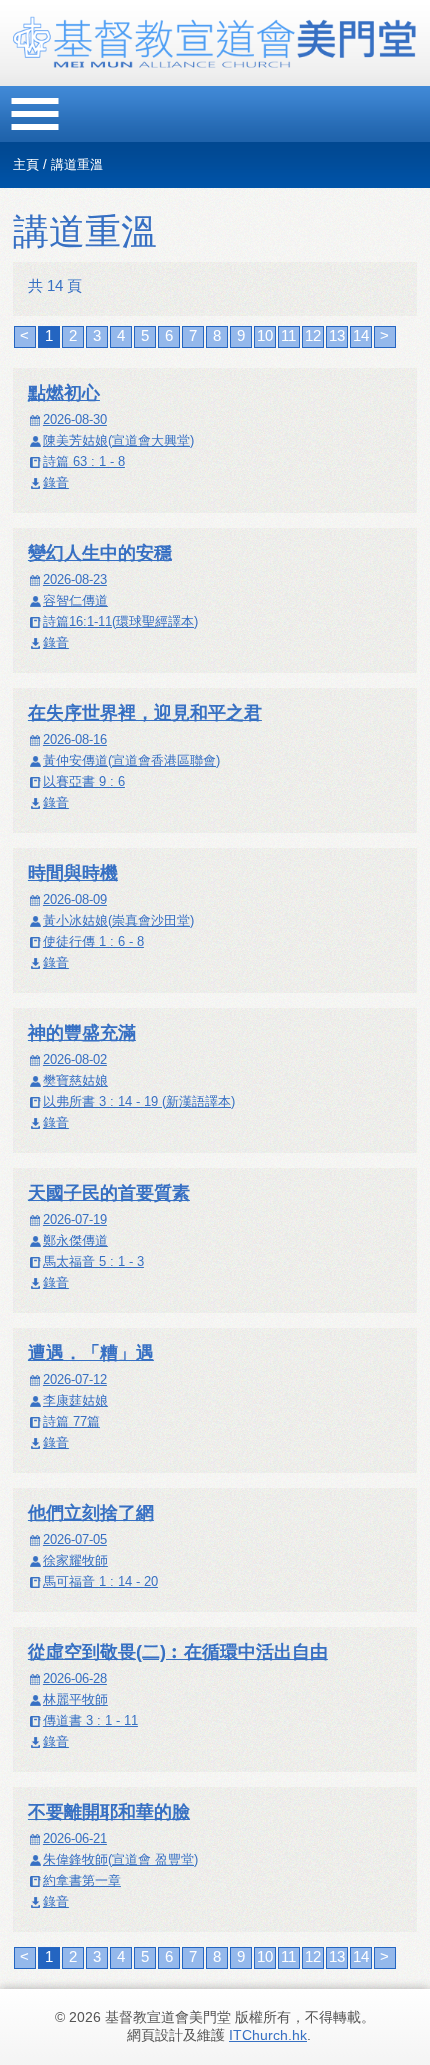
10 (265, 335)
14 (361, 335)
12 (313, 335)
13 (337, 335)
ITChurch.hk (268, 2035)
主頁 (26, 164)
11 (288, 335)
